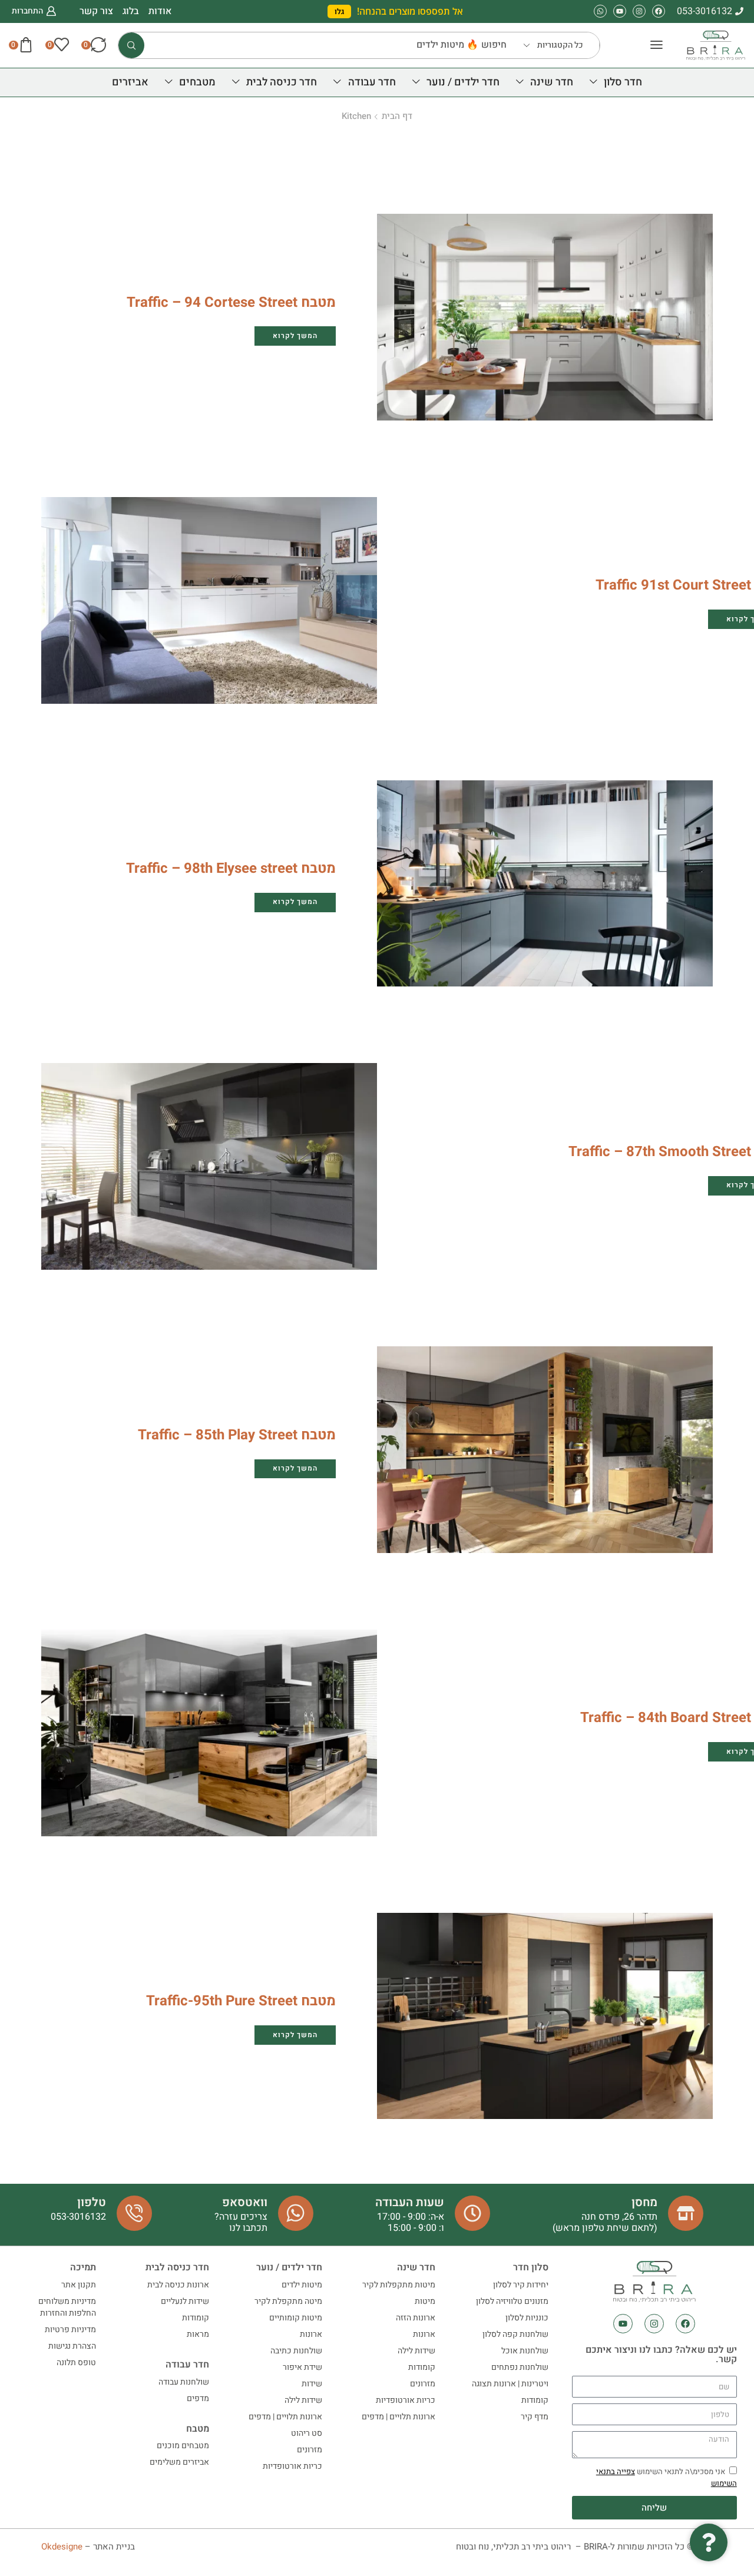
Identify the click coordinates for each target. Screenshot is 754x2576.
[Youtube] (620, 11)
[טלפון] (134, 2213)
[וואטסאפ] (296, 2213)
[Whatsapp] (600, 11)
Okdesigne (62, 2547)
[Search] (131, 45)
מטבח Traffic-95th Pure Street (241, 2001)
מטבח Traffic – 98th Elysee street (231, 868)
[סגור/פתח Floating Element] (709, 2542)
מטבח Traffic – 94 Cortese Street (231, 302)
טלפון (92, 2202)
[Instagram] (639, 11)
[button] (339, 11)
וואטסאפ (245, 2202)
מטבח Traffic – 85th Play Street (237, 1435)
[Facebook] (659, 11)
